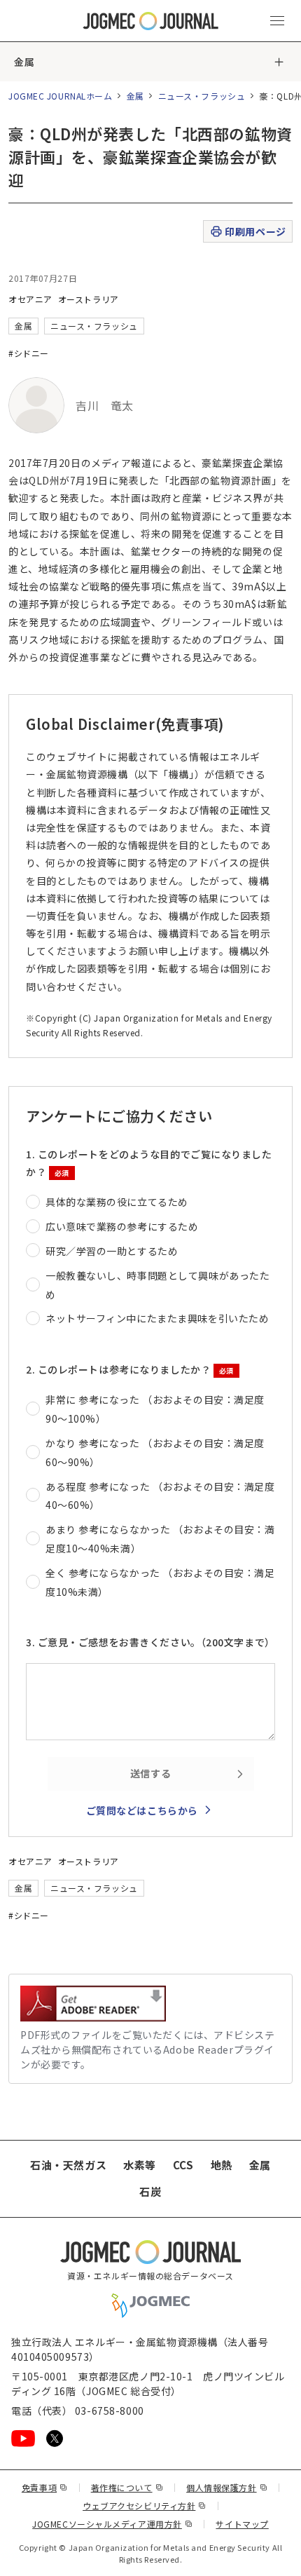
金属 (24, 62)
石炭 (150, 2191)
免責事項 (45, 2487)
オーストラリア (89, 299)
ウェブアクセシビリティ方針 (145, 2506)
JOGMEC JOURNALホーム (61, 96)
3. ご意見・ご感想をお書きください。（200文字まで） (150, 1642)
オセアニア (30, 299)
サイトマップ (242, 2524)
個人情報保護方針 (227, 2487)
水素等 (140, 2165)
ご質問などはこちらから (142, 1810)
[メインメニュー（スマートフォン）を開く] (277, 21)
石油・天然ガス (68, 2165)
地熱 (222, 2165)
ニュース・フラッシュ (202, 96)
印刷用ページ (255, 231)
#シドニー (29, 353)
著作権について (127, 2487)
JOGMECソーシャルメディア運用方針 (112, 2524)
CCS (183, 2165)
